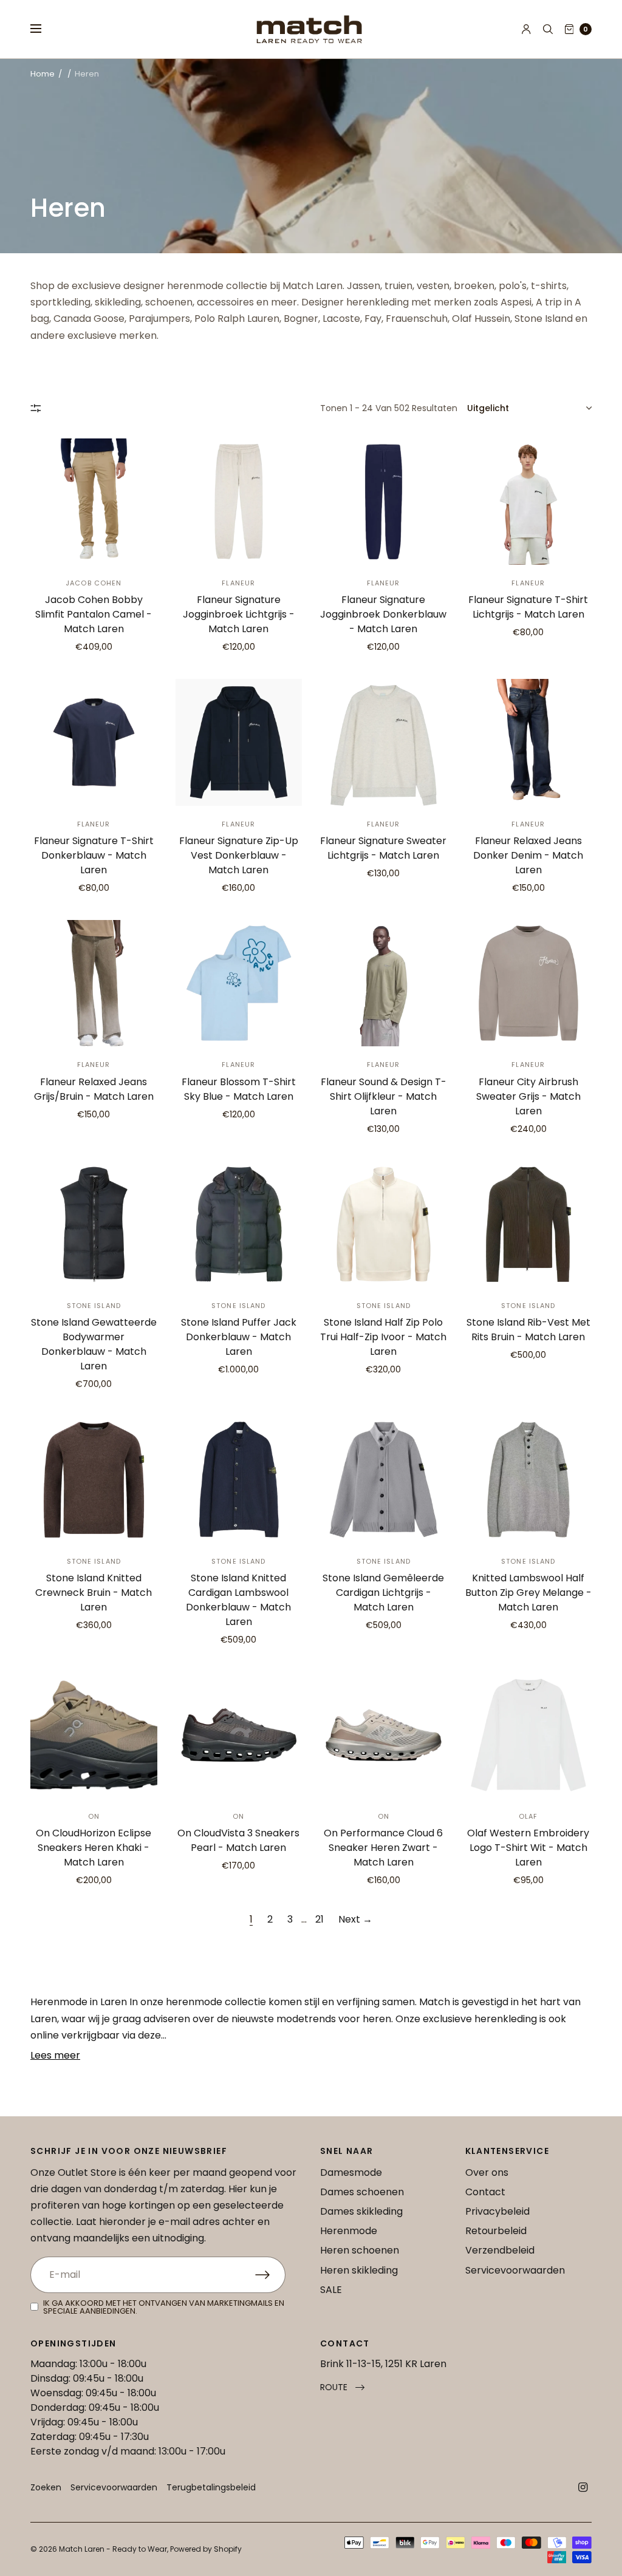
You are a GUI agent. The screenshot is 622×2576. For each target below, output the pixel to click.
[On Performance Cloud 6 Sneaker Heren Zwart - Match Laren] (384, 1735)
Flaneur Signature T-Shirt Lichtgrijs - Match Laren (528, 607)
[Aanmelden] (270, 2275)
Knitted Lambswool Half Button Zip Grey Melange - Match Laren (528, 1593)
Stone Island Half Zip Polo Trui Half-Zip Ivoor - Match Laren (383, 1337)
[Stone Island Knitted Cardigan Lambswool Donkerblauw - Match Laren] (239, 1480)
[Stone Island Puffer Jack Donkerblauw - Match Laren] (239, 1225)
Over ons (487, 2172)
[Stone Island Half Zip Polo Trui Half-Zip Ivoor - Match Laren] (384, 1225)
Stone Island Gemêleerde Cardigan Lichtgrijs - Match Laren (383, 1593)
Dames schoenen (362, 2192)
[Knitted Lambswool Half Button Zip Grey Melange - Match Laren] (529, 1480)
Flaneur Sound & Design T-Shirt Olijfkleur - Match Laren (384, 1096)
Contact (485, 2192)
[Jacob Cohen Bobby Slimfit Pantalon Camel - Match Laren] (94, 502)
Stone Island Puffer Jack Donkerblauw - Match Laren (239, 1337)
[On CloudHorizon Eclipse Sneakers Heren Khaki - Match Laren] (94, 1735)
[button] (342, 2387)
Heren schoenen (360, 2250)
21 (320, 1919)
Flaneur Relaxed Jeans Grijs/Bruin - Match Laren (94, 1089)
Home (43, 74)
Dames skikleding (361, 2211)
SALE (331, 2290)
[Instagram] (583, 2487)
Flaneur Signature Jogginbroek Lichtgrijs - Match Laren (239, 614)
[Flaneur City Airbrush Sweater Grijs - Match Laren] (529, 983)
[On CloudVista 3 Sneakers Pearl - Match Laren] (239, 1735)
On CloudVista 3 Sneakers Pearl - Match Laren (238, 1840)
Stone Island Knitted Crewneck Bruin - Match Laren (94, 1593)
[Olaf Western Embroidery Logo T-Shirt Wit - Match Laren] (529, 1735)
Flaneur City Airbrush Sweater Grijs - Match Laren (528, 1096)
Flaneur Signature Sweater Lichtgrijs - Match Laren (383, 848)
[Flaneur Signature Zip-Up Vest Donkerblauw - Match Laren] (239, 742)
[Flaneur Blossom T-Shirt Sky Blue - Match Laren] (239, 983)
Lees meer (55, 2055)
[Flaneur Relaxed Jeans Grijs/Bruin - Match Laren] (94, 983)
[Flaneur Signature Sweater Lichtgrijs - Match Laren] (384, 742)
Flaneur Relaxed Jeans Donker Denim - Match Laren (528, 855)
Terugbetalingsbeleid (211, 2487)
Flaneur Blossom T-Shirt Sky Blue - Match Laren (239, 1089)
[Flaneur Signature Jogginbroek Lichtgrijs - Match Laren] (239, 502)
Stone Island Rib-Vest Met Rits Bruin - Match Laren (528, 1330)
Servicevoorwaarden (515, 2270)
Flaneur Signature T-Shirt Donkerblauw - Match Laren (94, 855)
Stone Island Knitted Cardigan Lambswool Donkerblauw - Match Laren (238, 1600)
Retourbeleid (496, 2231)
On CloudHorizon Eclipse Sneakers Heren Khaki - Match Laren (94, 1848)
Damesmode (351, 2172)
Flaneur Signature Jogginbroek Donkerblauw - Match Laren (383, 614)
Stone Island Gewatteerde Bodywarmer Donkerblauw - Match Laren (94, 1344)
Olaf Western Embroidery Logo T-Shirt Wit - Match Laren (528, 1848)
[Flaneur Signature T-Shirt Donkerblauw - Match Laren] (94, 742)
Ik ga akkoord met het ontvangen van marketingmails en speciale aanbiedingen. (164, 2307)
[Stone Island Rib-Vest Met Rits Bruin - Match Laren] (529, 1225)
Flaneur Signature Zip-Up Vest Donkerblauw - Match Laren (239, 855)
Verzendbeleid (500, 2250)
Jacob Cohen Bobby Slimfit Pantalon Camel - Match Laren (94, 614)
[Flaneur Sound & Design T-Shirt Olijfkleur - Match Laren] (384, 983)
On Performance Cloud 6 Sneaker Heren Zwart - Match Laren (383, 1848)
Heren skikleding (359, 2270)
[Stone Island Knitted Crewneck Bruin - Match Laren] (94, 1480)
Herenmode (349, 2231)
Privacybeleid (497, 2211)
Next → (355, 1919)
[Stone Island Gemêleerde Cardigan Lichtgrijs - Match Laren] (384, 1480)
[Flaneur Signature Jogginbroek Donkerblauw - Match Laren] (384, 502)
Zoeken (46, 2487)
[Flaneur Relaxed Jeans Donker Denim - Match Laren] (529, 742)
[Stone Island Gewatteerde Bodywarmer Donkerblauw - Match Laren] (94, 1225)
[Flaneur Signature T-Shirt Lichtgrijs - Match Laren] (529, 502)
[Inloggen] (526, 29)
